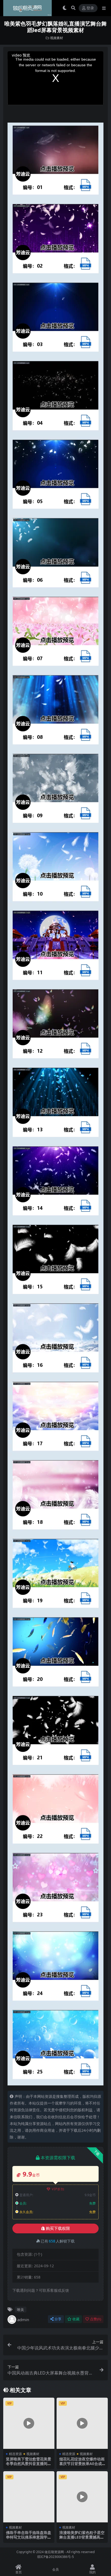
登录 (90, 8)
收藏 (76, 2319)
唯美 (20, 2310)
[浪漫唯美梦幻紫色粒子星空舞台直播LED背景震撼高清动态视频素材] (82, 2497)
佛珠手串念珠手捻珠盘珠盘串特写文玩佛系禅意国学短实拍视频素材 (29, 2537)
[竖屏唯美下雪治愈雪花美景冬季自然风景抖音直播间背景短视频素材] (29, 2423)
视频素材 (57, 38)
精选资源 (15, 2454)
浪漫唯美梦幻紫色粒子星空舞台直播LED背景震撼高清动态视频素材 (82, 2537)
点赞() (96, 2319)
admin (23, 2320)
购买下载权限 (58, 2228)
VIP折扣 (58, 2189)
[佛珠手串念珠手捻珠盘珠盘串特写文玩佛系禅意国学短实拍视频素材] (29, 2497)
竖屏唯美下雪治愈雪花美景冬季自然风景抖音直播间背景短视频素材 (29, 2464)
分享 (58, 2319)
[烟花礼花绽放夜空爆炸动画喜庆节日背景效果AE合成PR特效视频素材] (82, 2423)
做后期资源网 (54, 2552)
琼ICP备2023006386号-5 (55, 2557)
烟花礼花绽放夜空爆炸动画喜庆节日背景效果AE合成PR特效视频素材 (82, 2464)
